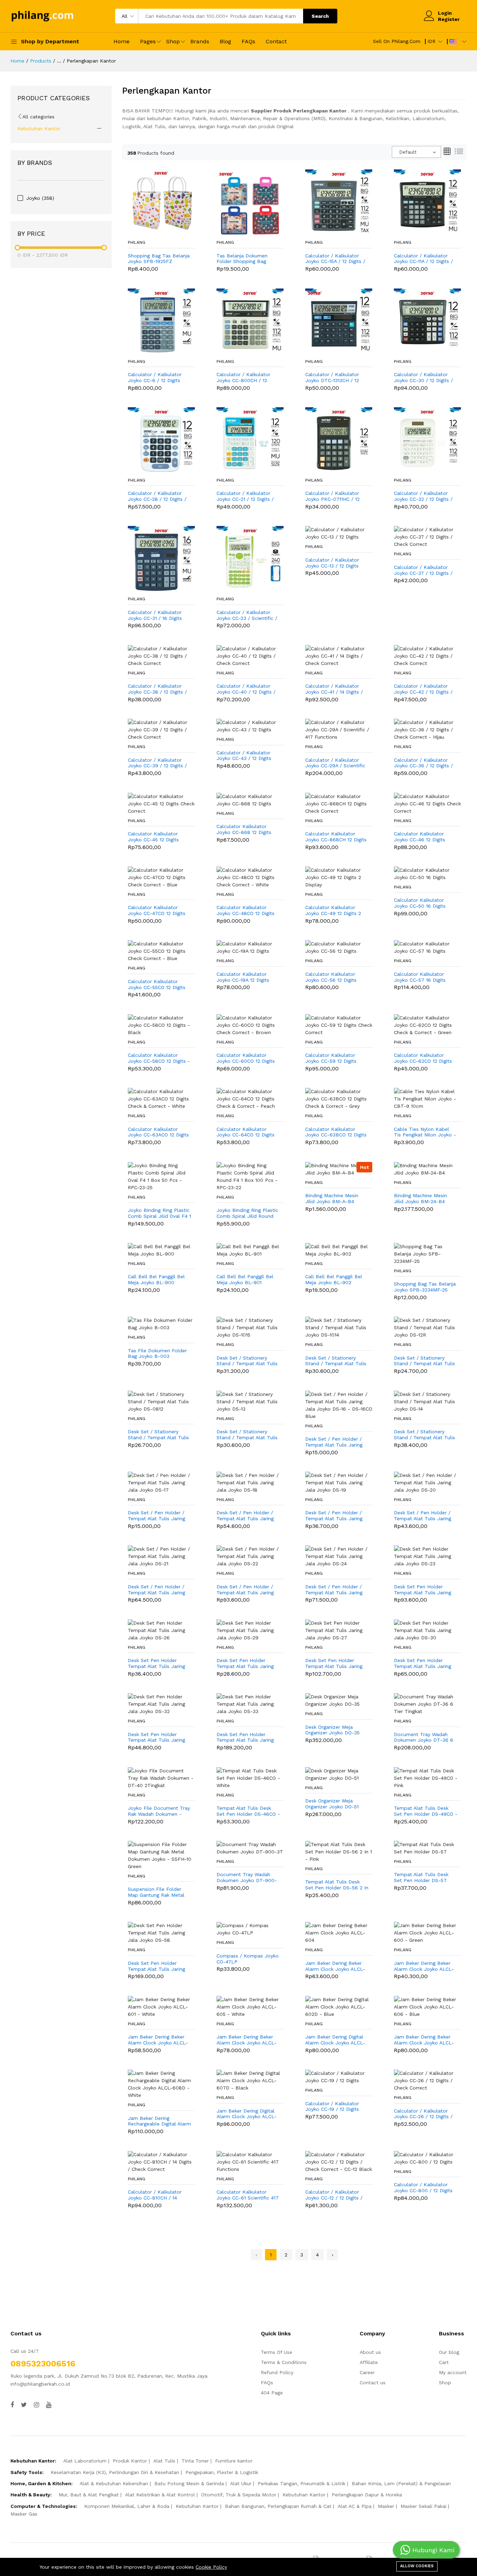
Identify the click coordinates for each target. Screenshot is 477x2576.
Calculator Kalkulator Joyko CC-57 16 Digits (420, 977)
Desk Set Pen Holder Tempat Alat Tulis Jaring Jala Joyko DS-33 (245, 1737)
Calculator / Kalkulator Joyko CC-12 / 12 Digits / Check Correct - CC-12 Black (334, 2195)
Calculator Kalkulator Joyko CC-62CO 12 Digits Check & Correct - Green (423, 1058)
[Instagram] (36, 2405)
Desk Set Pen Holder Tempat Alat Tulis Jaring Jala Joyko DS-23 (423, 1590)
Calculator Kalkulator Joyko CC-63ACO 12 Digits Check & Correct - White (158, 1132)
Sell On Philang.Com (397, 41)
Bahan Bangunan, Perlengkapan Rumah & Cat (278, 2506)
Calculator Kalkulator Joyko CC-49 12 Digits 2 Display (333, 910)
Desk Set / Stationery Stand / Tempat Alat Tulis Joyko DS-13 (247, 1435)
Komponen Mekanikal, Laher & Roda (127, 2506)
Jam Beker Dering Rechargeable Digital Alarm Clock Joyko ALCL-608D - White (159, 2121)
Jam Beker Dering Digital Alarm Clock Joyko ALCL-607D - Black (247, 2114)
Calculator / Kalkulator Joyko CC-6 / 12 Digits (155, 377)
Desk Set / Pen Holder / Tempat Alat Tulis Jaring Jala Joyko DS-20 (423, 1516)
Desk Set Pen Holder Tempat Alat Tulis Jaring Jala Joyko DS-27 (334, 1663)
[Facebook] (12, 2405)
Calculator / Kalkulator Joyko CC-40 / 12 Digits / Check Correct (246, 689)
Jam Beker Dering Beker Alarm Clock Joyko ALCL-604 (335, 1966)
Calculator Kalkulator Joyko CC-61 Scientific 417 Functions (248, 2195)
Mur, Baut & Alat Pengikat (89, 2495)
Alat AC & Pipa (355, 2506)
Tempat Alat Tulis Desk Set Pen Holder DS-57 (421, 1877)
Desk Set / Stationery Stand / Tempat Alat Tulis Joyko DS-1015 (247, 1361)
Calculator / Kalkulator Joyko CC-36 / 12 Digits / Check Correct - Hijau (423, 763)
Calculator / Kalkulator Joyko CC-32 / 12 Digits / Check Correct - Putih (423, 496)
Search (320, 16)
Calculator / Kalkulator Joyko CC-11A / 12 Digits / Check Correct (423, 259)
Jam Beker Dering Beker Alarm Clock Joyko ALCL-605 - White (247, 2040)
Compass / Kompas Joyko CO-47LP (248, 1959)
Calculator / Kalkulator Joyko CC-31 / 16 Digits (155, 615)
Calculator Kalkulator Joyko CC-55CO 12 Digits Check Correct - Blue (157, 985)
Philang (137, 242)
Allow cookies (417, 2566)
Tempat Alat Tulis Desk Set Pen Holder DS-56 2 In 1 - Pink (337, 1885)
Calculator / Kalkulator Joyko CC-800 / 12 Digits (423, 2187)
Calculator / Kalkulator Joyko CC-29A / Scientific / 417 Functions (335, 763)
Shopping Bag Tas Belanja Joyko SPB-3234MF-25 (425, 1287)
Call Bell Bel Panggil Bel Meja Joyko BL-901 (245, 1279)
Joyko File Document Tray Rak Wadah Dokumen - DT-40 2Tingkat (159, 1811)
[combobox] (416, 152)
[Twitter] (24, 2405)
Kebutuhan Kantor (39, 129)
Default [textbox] (408, 152)
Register (449, 19)
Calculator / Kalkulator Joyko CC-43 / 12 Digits (244, 756)
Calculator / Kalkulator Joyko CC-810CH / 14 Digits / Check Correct (155, 2195)
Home (122, 41)
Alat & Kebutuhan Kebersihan (114, 2483)
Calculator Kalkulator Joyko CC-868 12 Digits (244, 829)
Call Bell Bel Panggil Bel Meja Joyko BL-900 (156, 1279)
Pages (148, 41)
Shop (173, 41)
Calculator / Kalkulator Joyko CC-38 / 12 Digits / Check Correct (157, 689)
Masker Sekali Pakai (423, 2506)
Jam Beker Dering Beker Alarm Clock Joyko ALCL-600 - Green (424, 1966)
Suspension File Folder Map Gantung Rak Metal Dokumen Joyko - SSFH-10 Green (160, 1892)
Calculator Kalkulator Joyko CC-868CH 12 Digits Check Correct (336, 837)
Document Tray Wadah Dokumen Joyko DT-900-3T (247, 1878)
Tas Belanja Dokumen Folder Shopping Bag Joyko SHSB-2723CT (242, 259)
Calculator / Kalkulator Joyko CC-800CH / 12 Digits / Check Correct (243, 378)
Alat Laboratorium (85, 2461)
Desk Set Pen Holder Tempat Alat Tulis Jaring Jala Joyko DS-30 (423, 1663)
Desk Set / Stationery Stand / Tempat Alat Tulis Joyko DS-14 (424, 1435)
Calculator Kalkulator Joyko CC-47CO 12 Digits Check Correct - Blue (157, 910)
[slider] (17, 248)
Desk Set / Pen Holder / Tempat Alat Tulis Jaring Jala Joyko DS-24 (334, 1590)
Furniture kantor (234, 2461)
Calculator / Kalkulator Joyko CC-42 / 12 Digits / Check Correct (423, 689)
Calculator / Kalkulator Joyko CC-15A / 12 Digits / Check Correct (335, 259)
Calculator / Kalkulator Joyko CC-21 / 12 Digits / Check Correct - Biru (245, 496)
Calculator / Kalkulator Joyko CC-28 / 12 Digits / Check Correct (157, 496)
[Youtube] (49, 2405)
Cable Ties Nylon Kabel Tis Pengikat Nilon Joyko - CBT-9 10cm (425, 1132)
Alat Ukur (241, 2483)
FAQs (248, 41)
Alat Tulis (164, 2461)
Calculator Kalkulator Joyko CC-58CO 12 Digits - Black (159, 1058)
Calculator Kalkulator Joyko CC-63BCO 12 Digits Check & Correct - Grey (336, 1132)
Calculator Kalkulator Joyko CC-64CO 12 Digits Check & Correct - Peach (246, 1132)
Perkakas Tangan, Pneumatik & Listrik (302, 2483)
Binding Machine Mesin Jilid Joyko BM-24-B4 (420, 1198)
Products (41, 61)
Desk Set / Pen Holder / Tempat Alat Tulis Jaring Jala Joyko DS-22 (245, 1590)
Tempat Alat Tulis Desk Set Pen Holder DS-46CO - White (248, 1811)
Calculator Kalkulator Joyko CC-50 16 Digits (420, 903)
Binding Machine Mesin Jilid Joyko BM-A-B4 (332, 1198)
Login (445, 13)
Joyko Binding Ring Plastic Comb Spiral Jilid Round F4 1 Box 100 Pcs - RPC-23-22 (247, 1213)
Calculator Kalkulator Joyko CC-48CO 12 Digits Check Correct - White (245, 910)
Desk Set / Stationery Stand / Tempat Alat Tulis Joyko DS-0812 (158, 1435)
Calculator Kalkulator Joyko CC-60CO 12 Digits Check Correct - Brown (246, 1058)
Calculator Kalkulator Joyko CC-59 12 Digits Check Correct (331, 1058)
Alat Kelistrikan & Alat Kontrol (160, 2495)
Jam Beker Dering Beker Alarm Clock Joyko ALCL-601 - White (158, 2040)
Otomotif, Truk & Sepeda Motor (239, 2495)
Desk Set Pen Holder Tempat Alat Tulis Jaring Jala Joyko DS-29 (245, 1663)
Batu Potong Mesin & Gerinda (189, 2483)
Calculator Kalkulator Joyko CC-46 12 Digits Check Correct (420, 837)
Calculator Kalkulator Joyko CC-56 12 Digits (331, 977)
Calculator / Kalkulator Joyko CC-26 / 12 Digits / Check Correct (423, 2114)
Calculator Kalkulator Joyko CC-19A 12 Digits (243, 977)
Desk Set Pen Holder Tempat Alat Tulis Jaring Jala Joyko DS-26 (156, 1663)
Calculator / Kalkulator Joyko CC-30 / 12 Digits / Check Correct (423, 378)
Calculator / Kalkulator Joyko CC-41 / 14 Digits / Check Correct (334, 689)
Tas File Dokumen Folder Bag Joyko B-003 (157, 1353)
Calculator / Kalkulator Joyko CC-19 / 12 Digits (332, 2106)
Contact (276, 41)
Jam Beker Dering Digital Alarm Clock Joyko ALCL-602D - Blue (335, 2040)
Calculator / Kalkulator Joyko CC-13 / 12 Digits (332, 563)
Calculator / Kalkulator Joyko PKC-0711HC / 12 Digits (332, 496)
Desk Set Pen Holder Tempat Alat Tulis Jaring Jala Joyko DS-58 (156, 1966)
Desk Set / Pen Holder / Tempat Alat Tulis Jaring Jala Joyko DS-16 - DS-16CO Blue (334, 1442)
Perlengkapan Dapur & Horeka (367, 2495)
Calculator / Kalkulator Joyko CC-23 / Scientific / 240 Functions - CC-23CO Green (247, 615)
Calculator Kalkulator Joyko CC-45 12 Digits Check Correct (153, 837)
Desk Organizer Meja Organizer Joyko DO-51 (332, 1804)
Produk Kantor (130, 2461)
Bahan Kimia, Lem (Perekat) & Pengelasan (401, 2483)
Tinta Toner (195, 2461)
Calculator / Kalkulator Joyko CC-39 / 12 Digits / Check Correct (157, 763)
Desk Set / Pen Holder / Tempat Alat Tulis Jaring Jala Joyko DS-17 (156, 1516)
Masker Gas (24, 2514)
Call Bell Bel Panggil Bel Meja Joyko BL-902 (334, 1279)
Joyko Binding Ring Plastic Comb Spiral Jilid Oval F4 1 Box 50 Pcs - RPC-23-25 (159, 1213)
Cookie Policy (211, 2567)
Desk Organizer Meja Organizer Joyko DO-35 (332, 1730)
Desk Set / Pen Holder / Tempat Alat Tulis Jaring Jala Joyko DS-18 (245, 1516)
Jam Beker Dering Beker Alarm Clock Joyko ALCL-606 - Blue (424, 2040)
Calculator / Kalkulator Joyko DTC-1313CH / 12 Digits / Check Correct (332, 378)
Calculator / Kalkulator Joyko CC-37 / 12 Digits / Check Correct (423, 570)
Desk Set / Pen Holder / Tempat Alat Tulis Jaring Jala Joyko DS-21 (156, 1590)
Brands (200, 41)
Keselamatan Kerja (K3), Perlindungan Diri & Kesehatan (115, 2472)
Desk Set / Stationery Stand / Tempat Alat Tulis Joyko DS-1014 (336, 1361)
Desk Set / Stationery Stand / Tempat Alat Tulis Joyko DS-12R (424, 1361)
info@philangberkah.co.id (40, 2384)
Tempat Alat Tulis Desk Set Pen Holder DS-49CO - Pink (426, 1811)
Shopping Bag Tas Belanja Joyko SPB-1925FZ (159, 259)
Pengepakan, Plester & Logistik (222, 2472)
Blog (225, 41)
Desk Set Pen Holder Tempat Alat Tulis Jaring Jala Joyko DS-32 (156, 1737)
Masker (386, 2506)
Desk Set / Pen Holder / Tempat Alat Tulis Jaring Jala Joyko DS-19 (334, 1516)
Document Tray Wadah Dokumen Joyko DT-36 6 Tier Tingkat (424, 1737)
